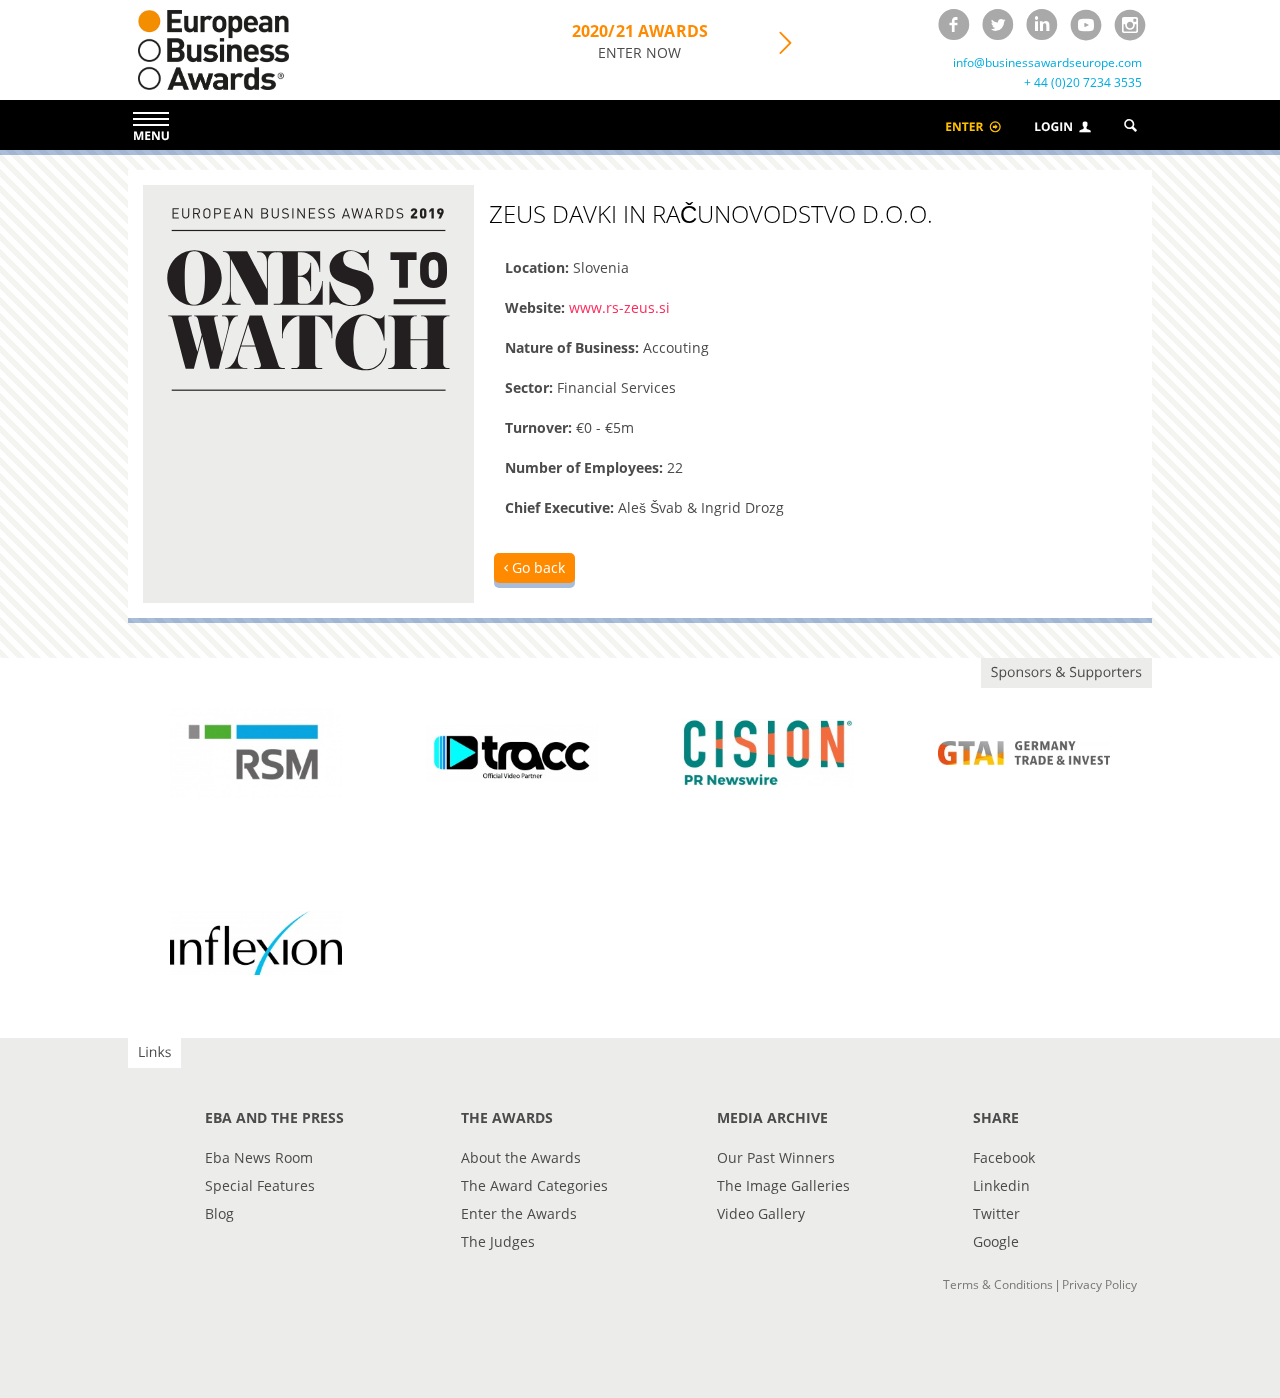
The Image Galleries (783, 1185)
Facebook (1004, 1157)
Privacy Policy (1099, 1284)
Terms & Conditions (998, 1284)
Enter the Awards (519, 1213)
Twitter (996, 1213)
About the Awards (521, 1157)
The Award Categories (534, 1185)
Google (996, 1241)
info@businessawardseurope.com (1047, 63)
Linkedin (1001, 1185)
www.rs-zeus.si (619, 307)
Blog (219, 1213)
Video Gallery (761, 1213)
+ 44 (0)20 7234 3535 (1083, 83)
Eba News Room (259, 1157)
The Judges (498, 1241)
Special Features (260, 1185)
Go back (536, 567)
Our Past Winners (776, 1157)
